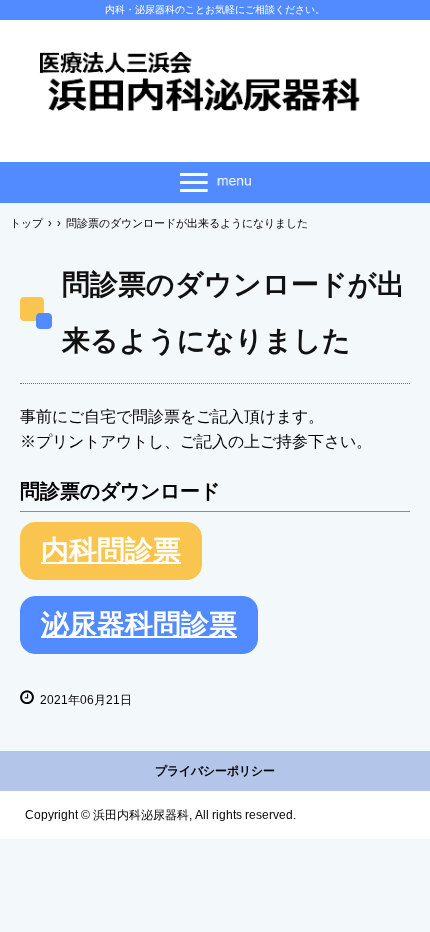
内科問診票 (111, 550)
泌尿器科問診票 (139, 624)
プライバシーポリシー (215, 771)
